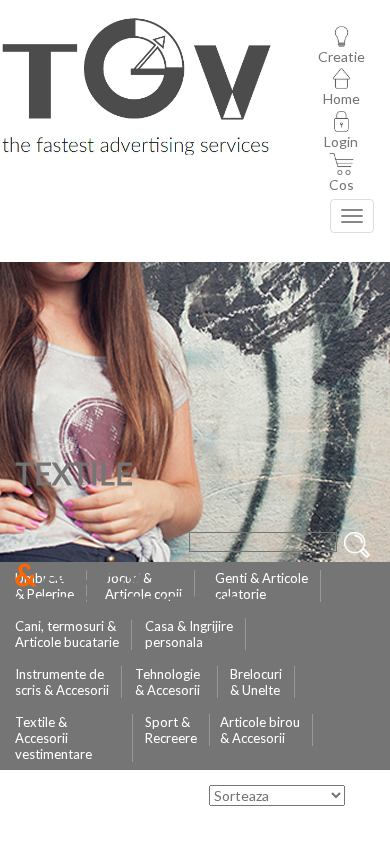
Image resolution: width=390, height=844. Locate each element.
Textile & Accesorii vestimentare (53, 738)
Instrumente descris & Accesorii (62, 682)
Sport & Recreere (171, 730)
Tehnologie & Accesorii (167, 682)
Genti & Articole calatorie (261, 586)
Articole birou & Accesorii (260, 730)
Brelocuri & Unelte (256, 682)
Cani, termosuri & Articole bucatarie (67, 634)
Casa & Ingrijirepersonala (189, 634)
